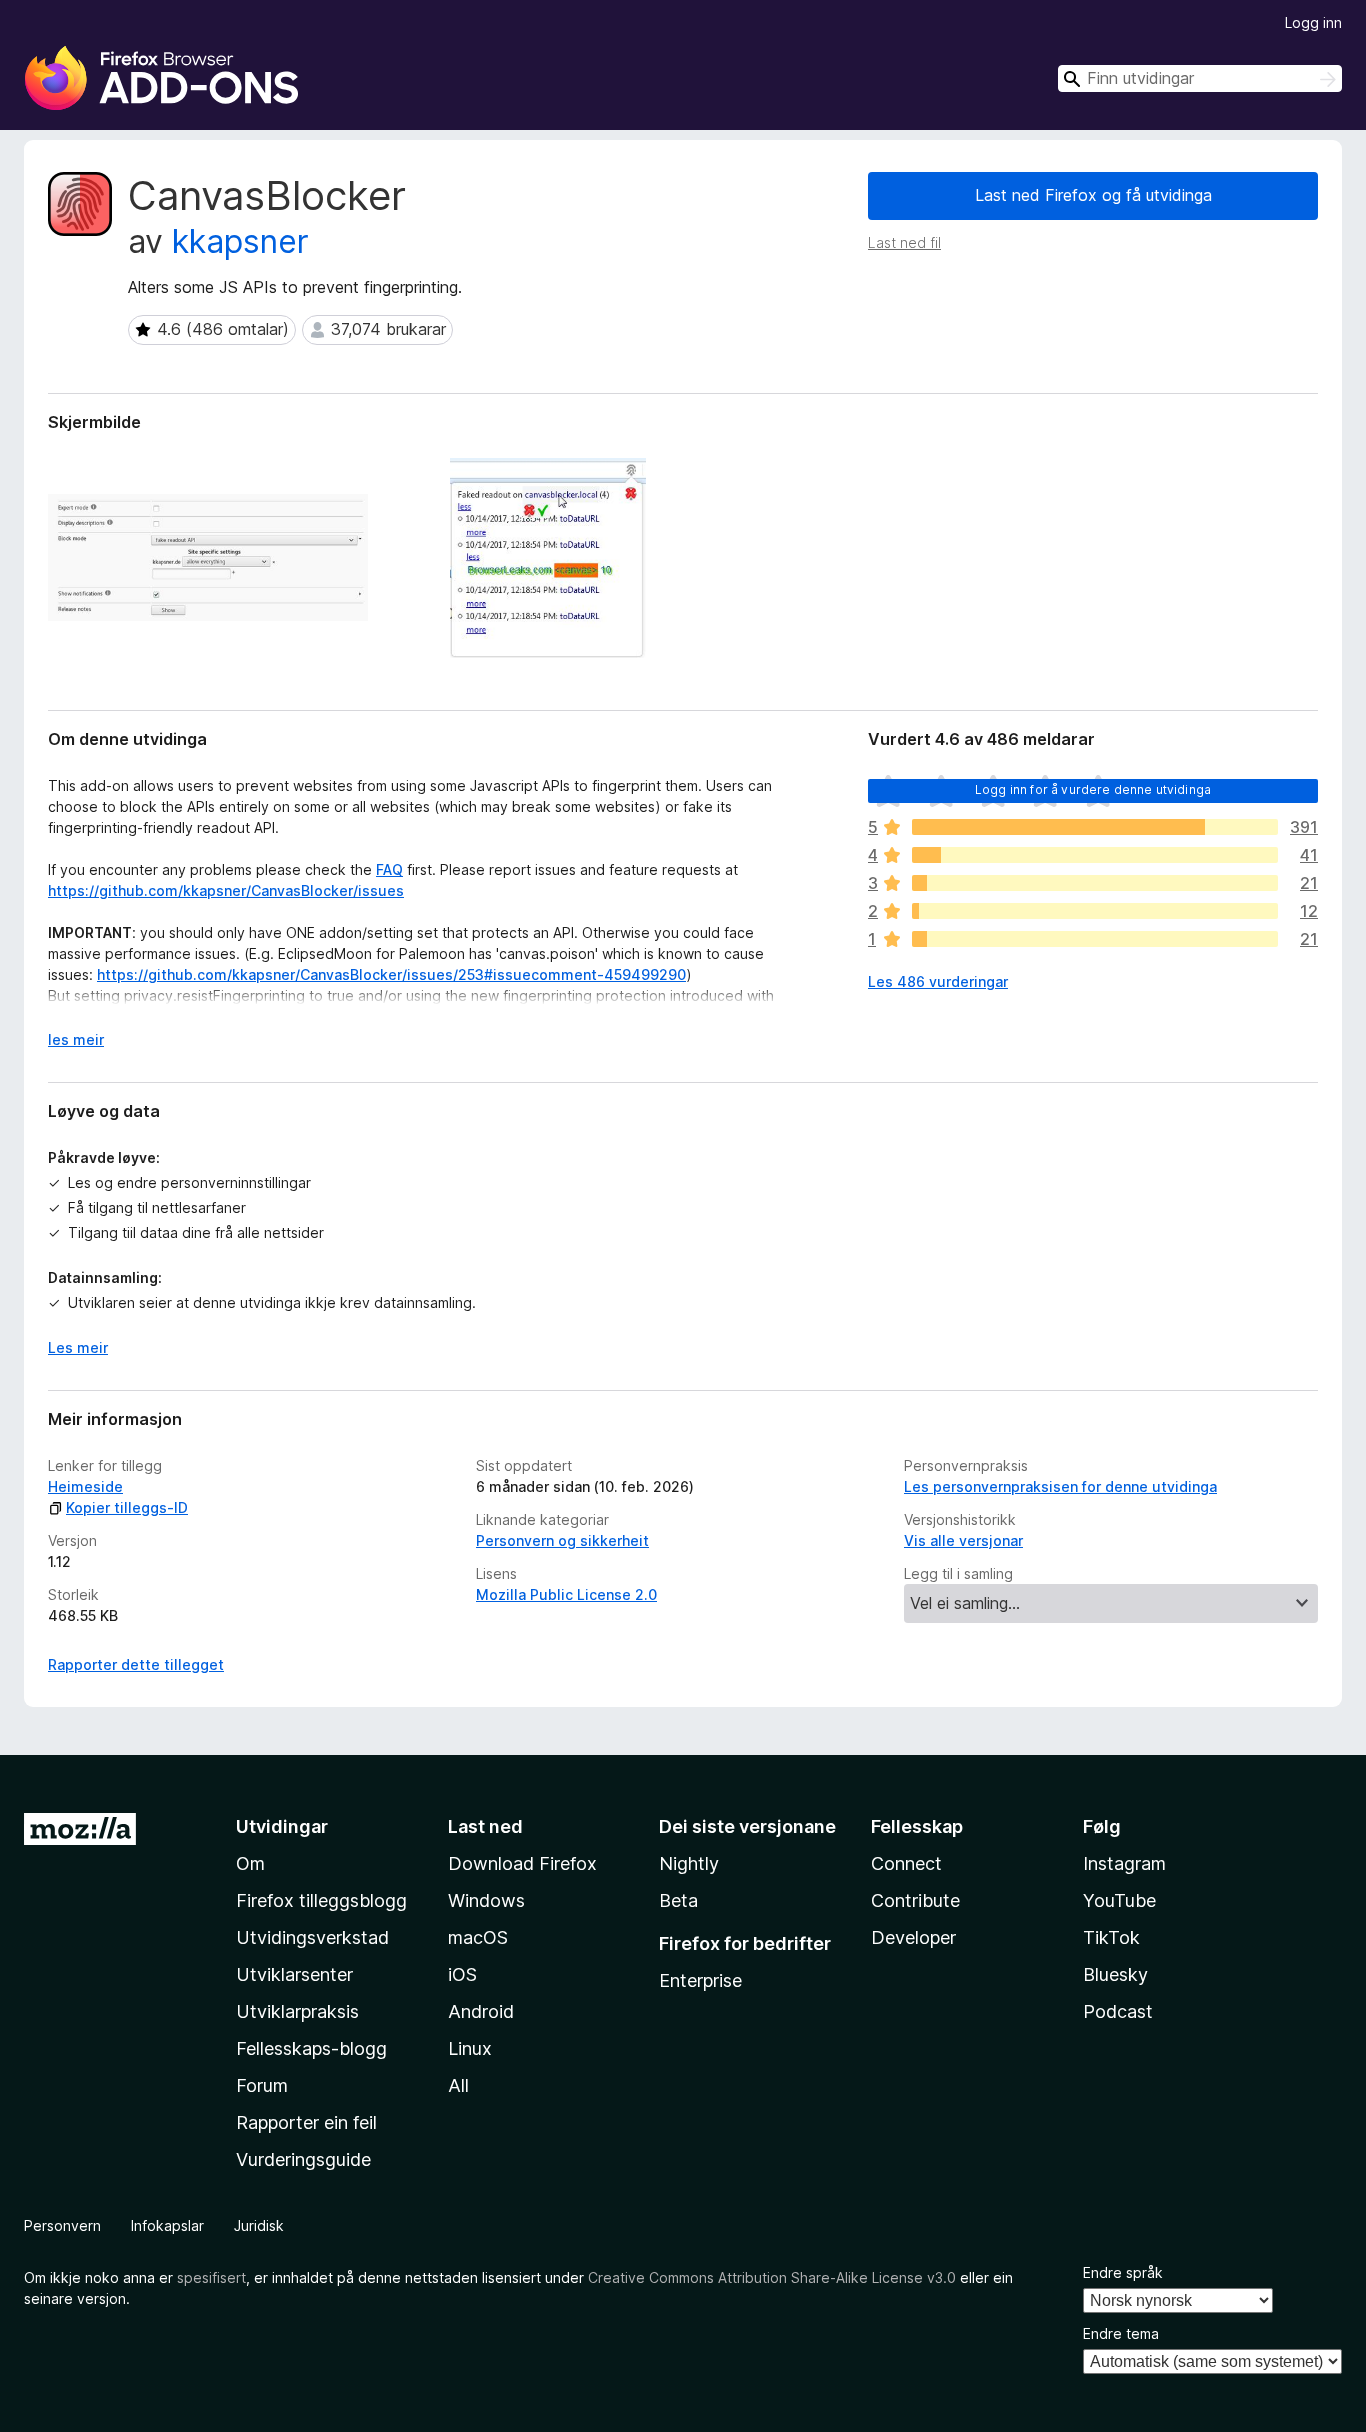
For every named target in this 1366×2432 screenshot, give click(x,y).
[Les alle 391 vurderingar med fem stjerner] (1095, 827)
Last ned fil (904, 242)
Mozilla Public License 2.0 (566, 1594)
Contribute (915, 1900)
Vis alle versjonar (963, 1540)
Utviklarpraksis (297, 2011)
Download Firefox (522, 1863)
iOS (462, 1974)
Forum (262, 2085)
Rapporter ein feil (306, 2122)
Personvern (62, 2225)
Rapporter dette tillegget (136, 1664)
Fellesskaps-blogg (311, 2048)
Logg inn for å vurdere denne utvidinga (1093, 789)
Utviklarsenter (294, 1974)
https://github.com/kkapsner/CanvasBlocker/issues (226, 890)
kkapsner (240, 241)
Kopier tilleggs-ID (127, 1507)
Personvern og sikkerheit (562, 1540)
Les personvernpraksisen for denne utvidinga (1060, 1486)
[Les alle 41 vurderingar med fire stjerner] (1095, 855)
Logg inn (1313, 22)
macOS (478, 1937)
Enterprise (700, 1980)
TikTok (1111, 1937)
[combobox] (1200, 78)
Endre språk (1123, 2272)
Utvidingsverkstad (312, 1937)
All (458, 2085)
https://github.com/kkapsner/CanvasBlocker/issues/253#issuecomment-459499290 (391, 974)
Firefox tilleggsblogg (321, 1900)
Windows (486, 1900)
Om (250, 1863)
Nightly (689, 1863)
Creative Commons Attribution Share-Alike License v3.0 (772, 2277)
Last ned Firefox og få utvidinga (1093, 195)
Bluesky (1115, 1974)
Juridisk (259, 2225)
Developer (913, 1937)
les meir (76, 1039)
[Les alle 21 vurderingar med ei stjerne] (1095, 939)
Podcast (1118, 2011)
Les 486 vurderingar (938, 981)
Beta (678, 1900)
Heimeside (85, 1486)
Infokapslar (167, 2225)
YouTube (1119, 1900)
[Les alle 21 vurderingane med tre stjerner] (1095, 883)
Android (481, 2011)
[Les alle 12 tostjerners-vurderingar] (1095, 911)
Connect (906, 1863)
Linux (470, 2048)
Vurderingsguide (303, 2159)
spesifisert (211, 2277)
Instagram (1124, 1863)
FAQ (389, 869)
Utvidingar (282, 1826)
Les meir (78, 1347)
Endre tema (1121, 2333)
